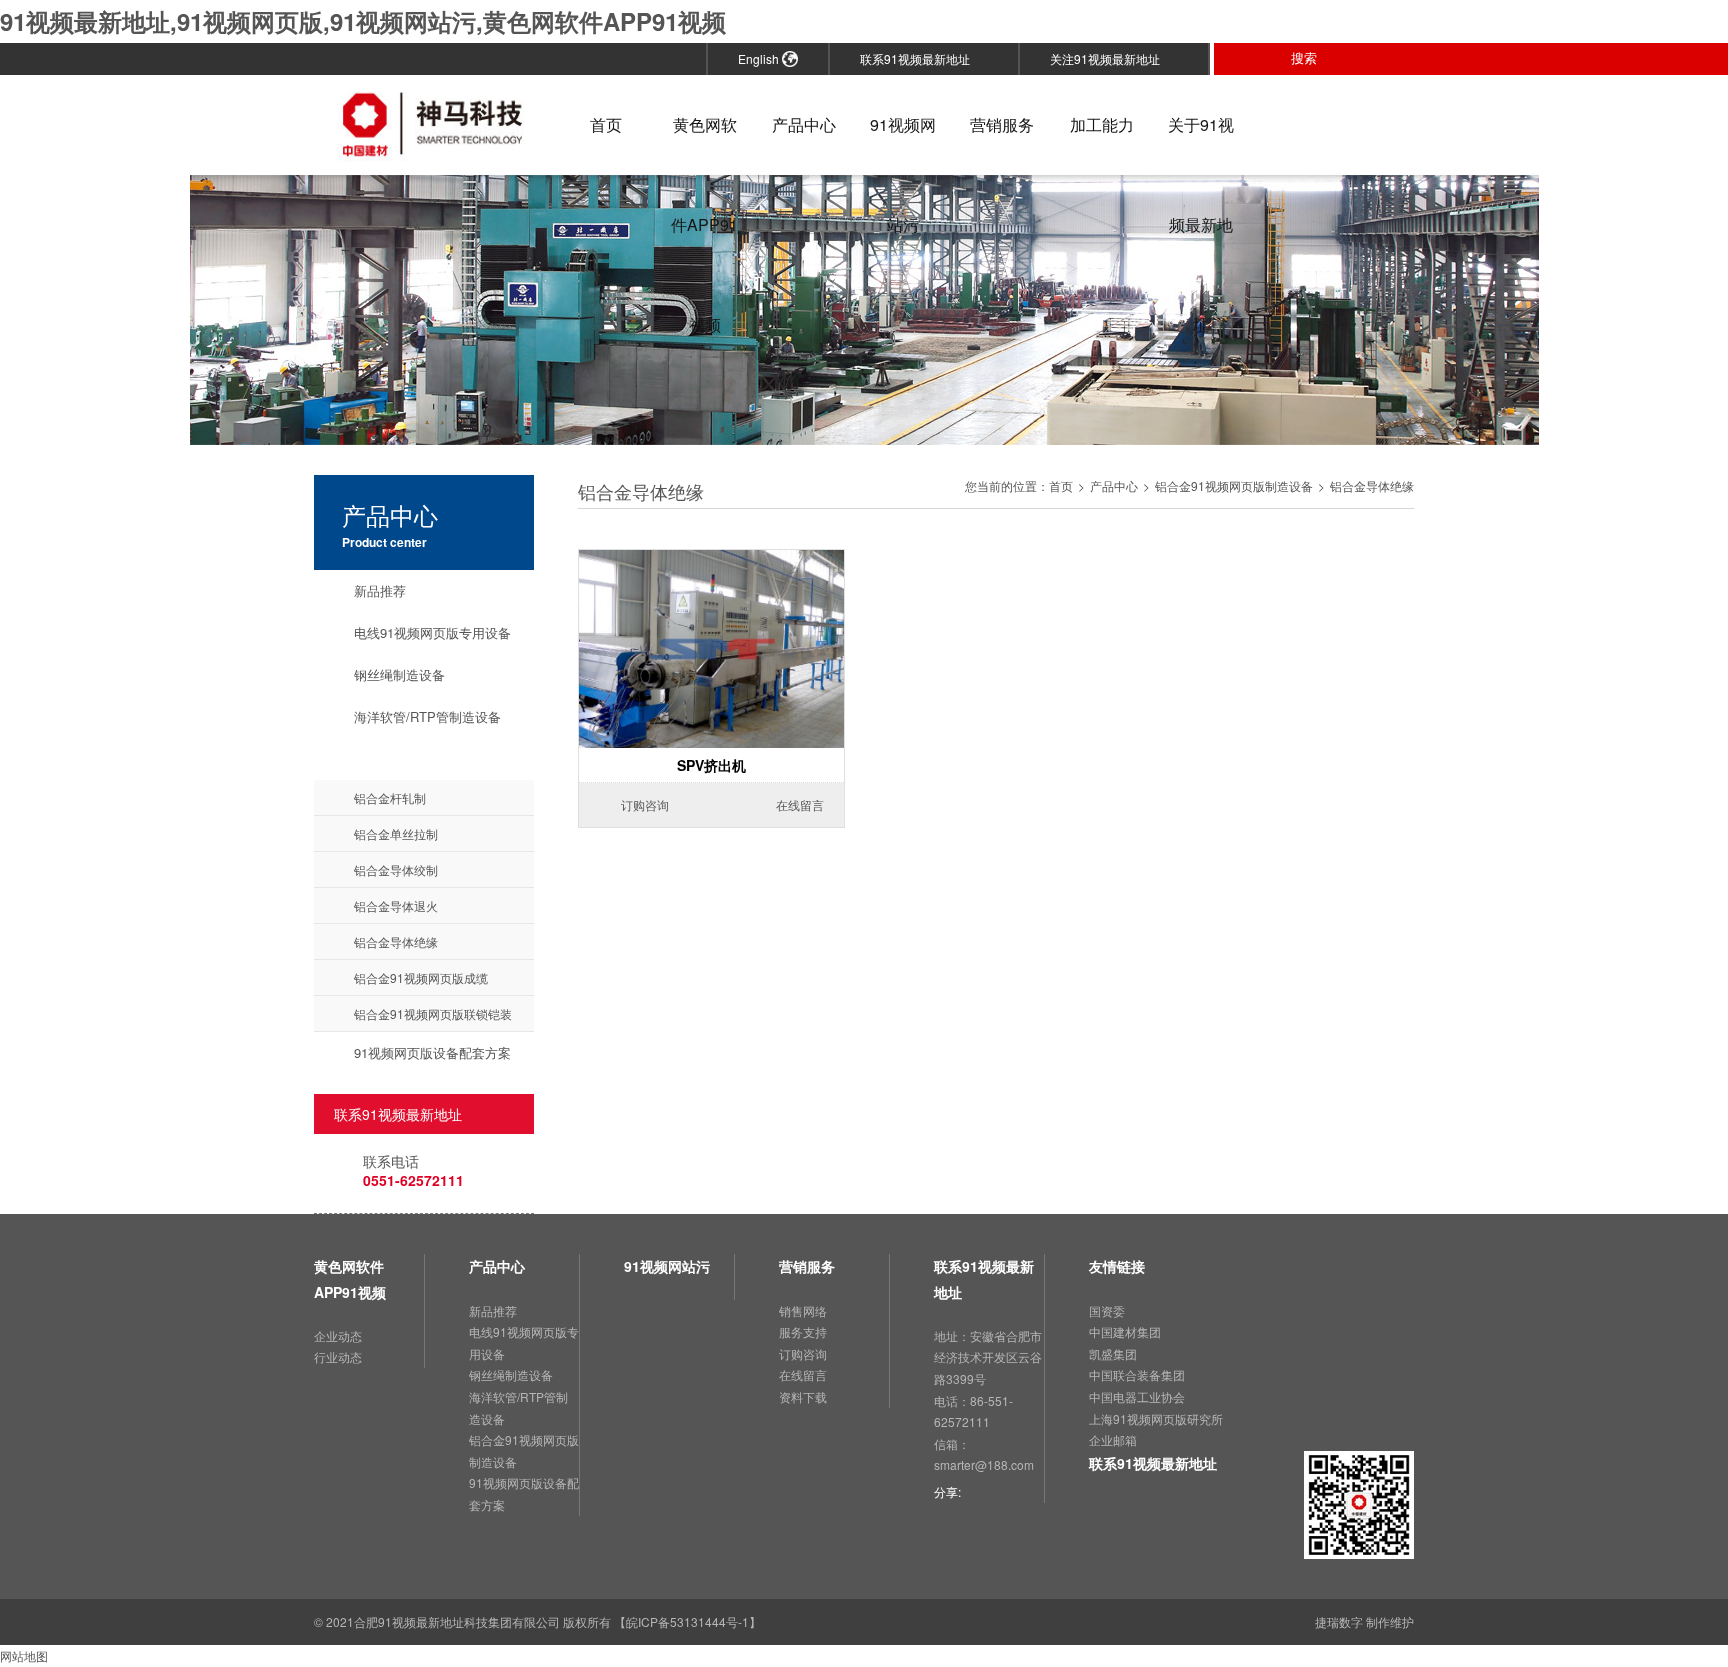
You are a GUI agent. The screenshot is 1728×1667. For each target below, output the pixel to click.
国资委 (1107, 1310)
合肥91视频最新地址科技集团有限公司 (457, 1621)
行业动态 (338, 1356)
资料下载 (803, 1396)
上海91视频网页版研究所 (1156, 1418)
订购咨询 (636, 804)
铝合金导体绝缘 (396, 941)
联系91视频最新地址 (922, 58)
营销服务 (1002, 124)
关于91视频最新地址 (1201, 144)
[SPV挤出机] (711, 560)
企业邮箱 (1113, 1439)
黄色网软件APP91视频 (704, 144)
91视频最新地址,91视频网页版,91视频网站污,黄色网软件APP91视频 (363, 21)
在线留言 (791, 804)
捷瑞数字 (1339, 1621)
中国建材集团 (1125, 1331)
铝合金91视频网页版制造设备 (439, 758)
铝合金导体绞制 (396, 869)
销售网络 (803, 1310)
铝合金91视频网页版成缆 (421, 977)
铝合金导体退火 (396, 905)
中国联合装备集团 (1137, 1374)
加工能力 (1102, 124)
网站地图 (24, 1655)
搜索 (1312, 58)
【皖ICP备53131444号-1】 (687, 1621)
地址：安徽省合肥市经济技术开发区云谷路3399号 (988, 1357)
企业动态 (338, 1335)
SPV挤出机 (711, 765)
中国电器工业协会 (1137, 1396)
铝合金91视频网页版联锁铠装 (433, 1013)
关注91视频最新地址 (1112, 58)
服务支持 (803, 1331)
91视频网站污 (903, 144)
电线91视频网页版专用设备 (432, 632)
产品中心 (804, 124)
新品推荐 (380, 590)
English (760, 58)
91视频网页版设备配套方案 (432, 1052)
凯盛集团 (1113, 1353)
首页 (606, 124)
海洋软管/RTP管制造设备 (427, 716)
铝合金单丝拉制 (396, 833)
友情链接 (1117, 1266)
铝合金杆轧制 (390, 797)
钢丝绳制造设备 (399, 674)
